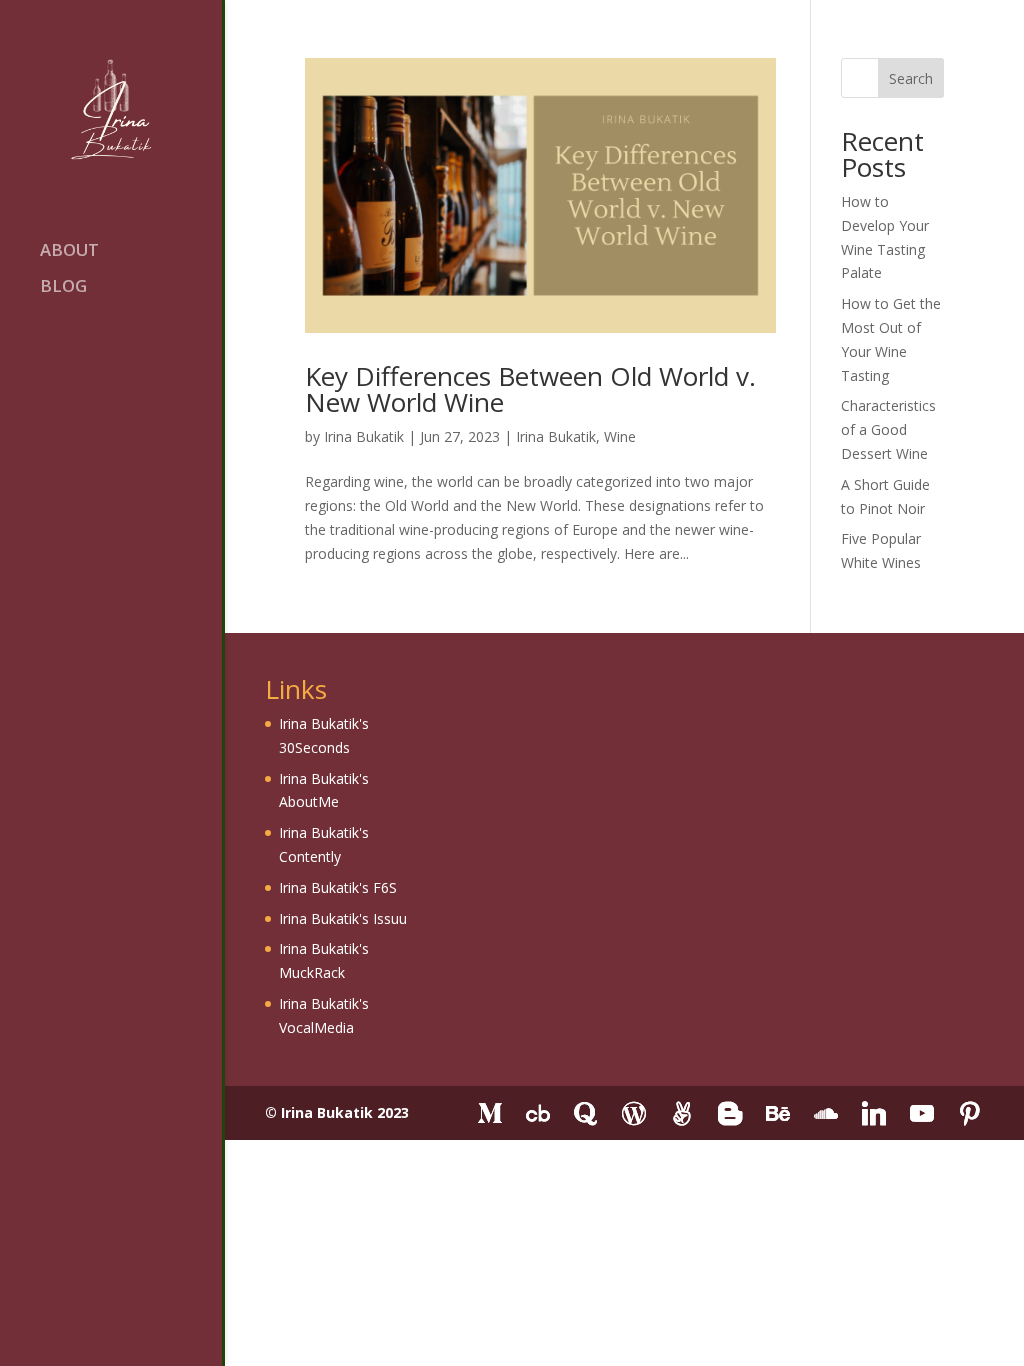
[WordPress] (634, 1114)
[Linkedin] (874, 1114)
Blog (63, 288)
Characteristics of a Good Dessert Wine (888, 429)
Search (911, 78)
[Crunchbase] (538, 1114)
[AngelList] (682, 1114)
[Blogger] (730, 1114)
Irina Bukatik (364, 436)
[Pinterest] (970, 1114)
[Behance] (778, 1114)
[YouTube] (922, 1114)
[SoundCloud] (826, 1114)
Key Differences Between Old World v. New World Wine (530, 389)
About (69, 252)
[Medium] (490, 1114)
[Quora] (586, 1114)
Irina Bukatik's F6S (338, 887)
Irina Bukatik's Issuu (343, 918)
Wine (620, 436)
